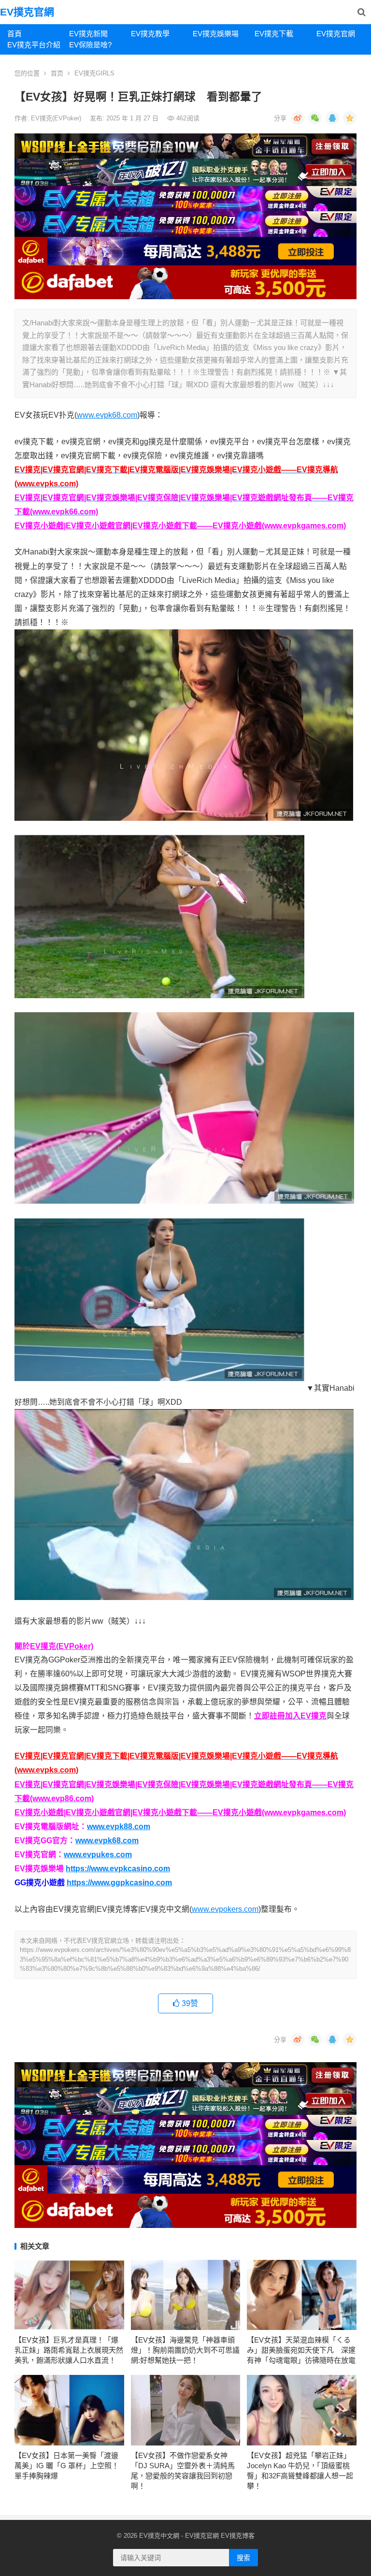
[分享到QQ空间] (350, 118)
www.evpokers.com (225, 1909)
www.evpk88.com (119, 1826)
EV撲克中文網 (159, 2536)
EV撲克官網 (27, 12)
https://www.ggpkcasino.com (119, 1883)
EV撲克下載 (274, 34)
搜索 (243, 2558)
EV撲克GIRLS (94, 73)
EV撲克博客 (238, 2536)
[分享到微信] (315, 118)
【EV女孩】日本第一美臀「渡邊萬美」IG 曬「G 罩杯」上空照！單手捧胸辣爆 (67, 2466)
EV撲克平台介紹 (34, 45)
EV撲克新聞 (88, 34)
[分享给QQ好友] (332, 118)
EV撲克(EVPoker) (57, 118)
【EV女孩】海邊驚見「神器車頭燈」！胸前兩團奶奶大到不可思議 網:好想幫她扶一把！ (185, 2350)
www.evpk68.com (107, 415)
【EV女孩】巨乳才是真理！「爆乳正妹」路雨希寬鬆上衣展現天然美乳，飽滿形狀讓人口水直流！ (69, 2350)
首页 (57, 73)
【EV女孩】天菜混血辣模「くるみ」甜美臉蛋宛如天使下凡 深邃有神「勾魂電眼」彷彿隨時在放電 (301, 2350)
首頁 (14, 34)
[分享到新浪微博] (298, 118)
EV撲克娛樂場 (216, 34)
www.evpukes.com (98, 1855)
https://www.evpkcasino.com (118, 1869)
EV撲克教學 (150, 34)
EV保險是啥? (90, 45)
